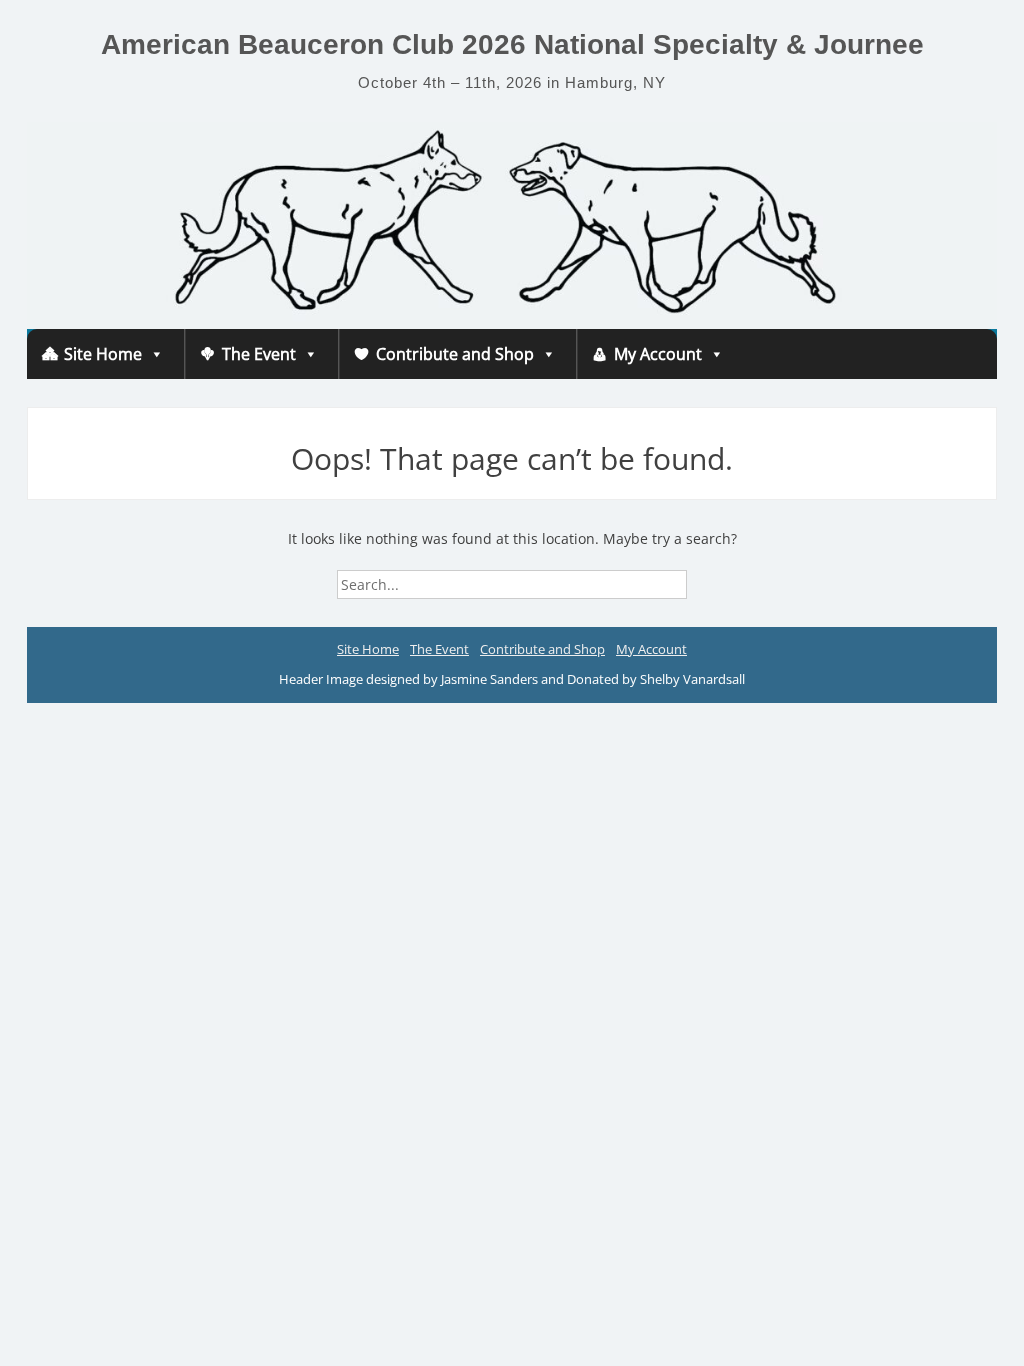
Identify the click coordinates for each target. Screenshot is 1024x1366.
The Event (259, 354)
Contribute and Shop (455, 354)
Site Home (103, 354)
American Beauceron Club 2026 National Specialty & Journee (512, 44)
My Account (658, 354)
